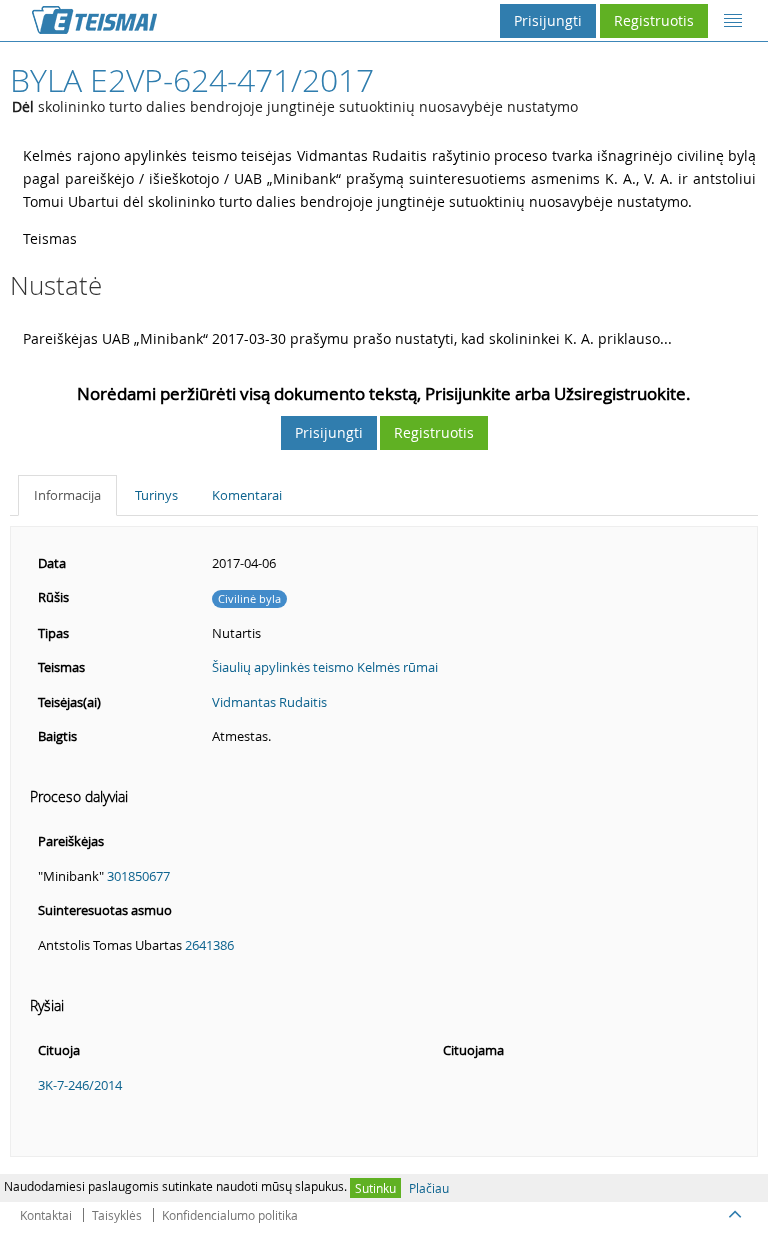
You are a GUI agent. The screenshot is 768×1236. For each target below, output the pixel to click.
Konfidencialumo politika (230, 1215)
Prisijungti (548, 20)
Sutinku (375, 1188)
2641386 (209, 945)
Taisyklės (117, 1215)
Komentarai (247, 495)
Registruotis (654, 20)
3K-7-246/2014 (80, 1085)
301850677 (138, 876)
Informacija (67, 495)
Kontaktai (46, 1215)
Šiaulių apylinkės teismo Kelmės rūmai (325, 667)
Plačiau (429, 1188)
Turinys (156, 495)
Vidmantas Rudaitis (269, 702)
